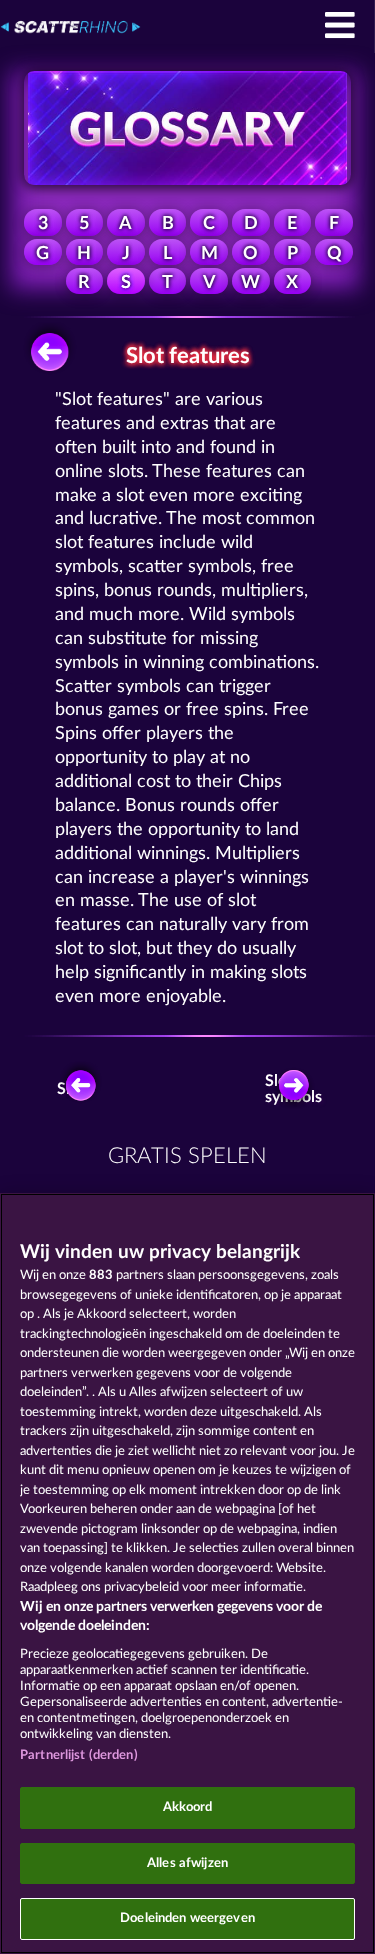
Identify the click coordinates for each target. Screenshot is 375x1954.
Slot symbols (296, 1089)
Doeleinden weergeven (187, 1918)
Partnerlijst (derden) (79, 1755)
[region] (187, 1573)
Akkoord (188, 1807)
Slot (71, 1089)
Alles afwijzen (187, 1863)
